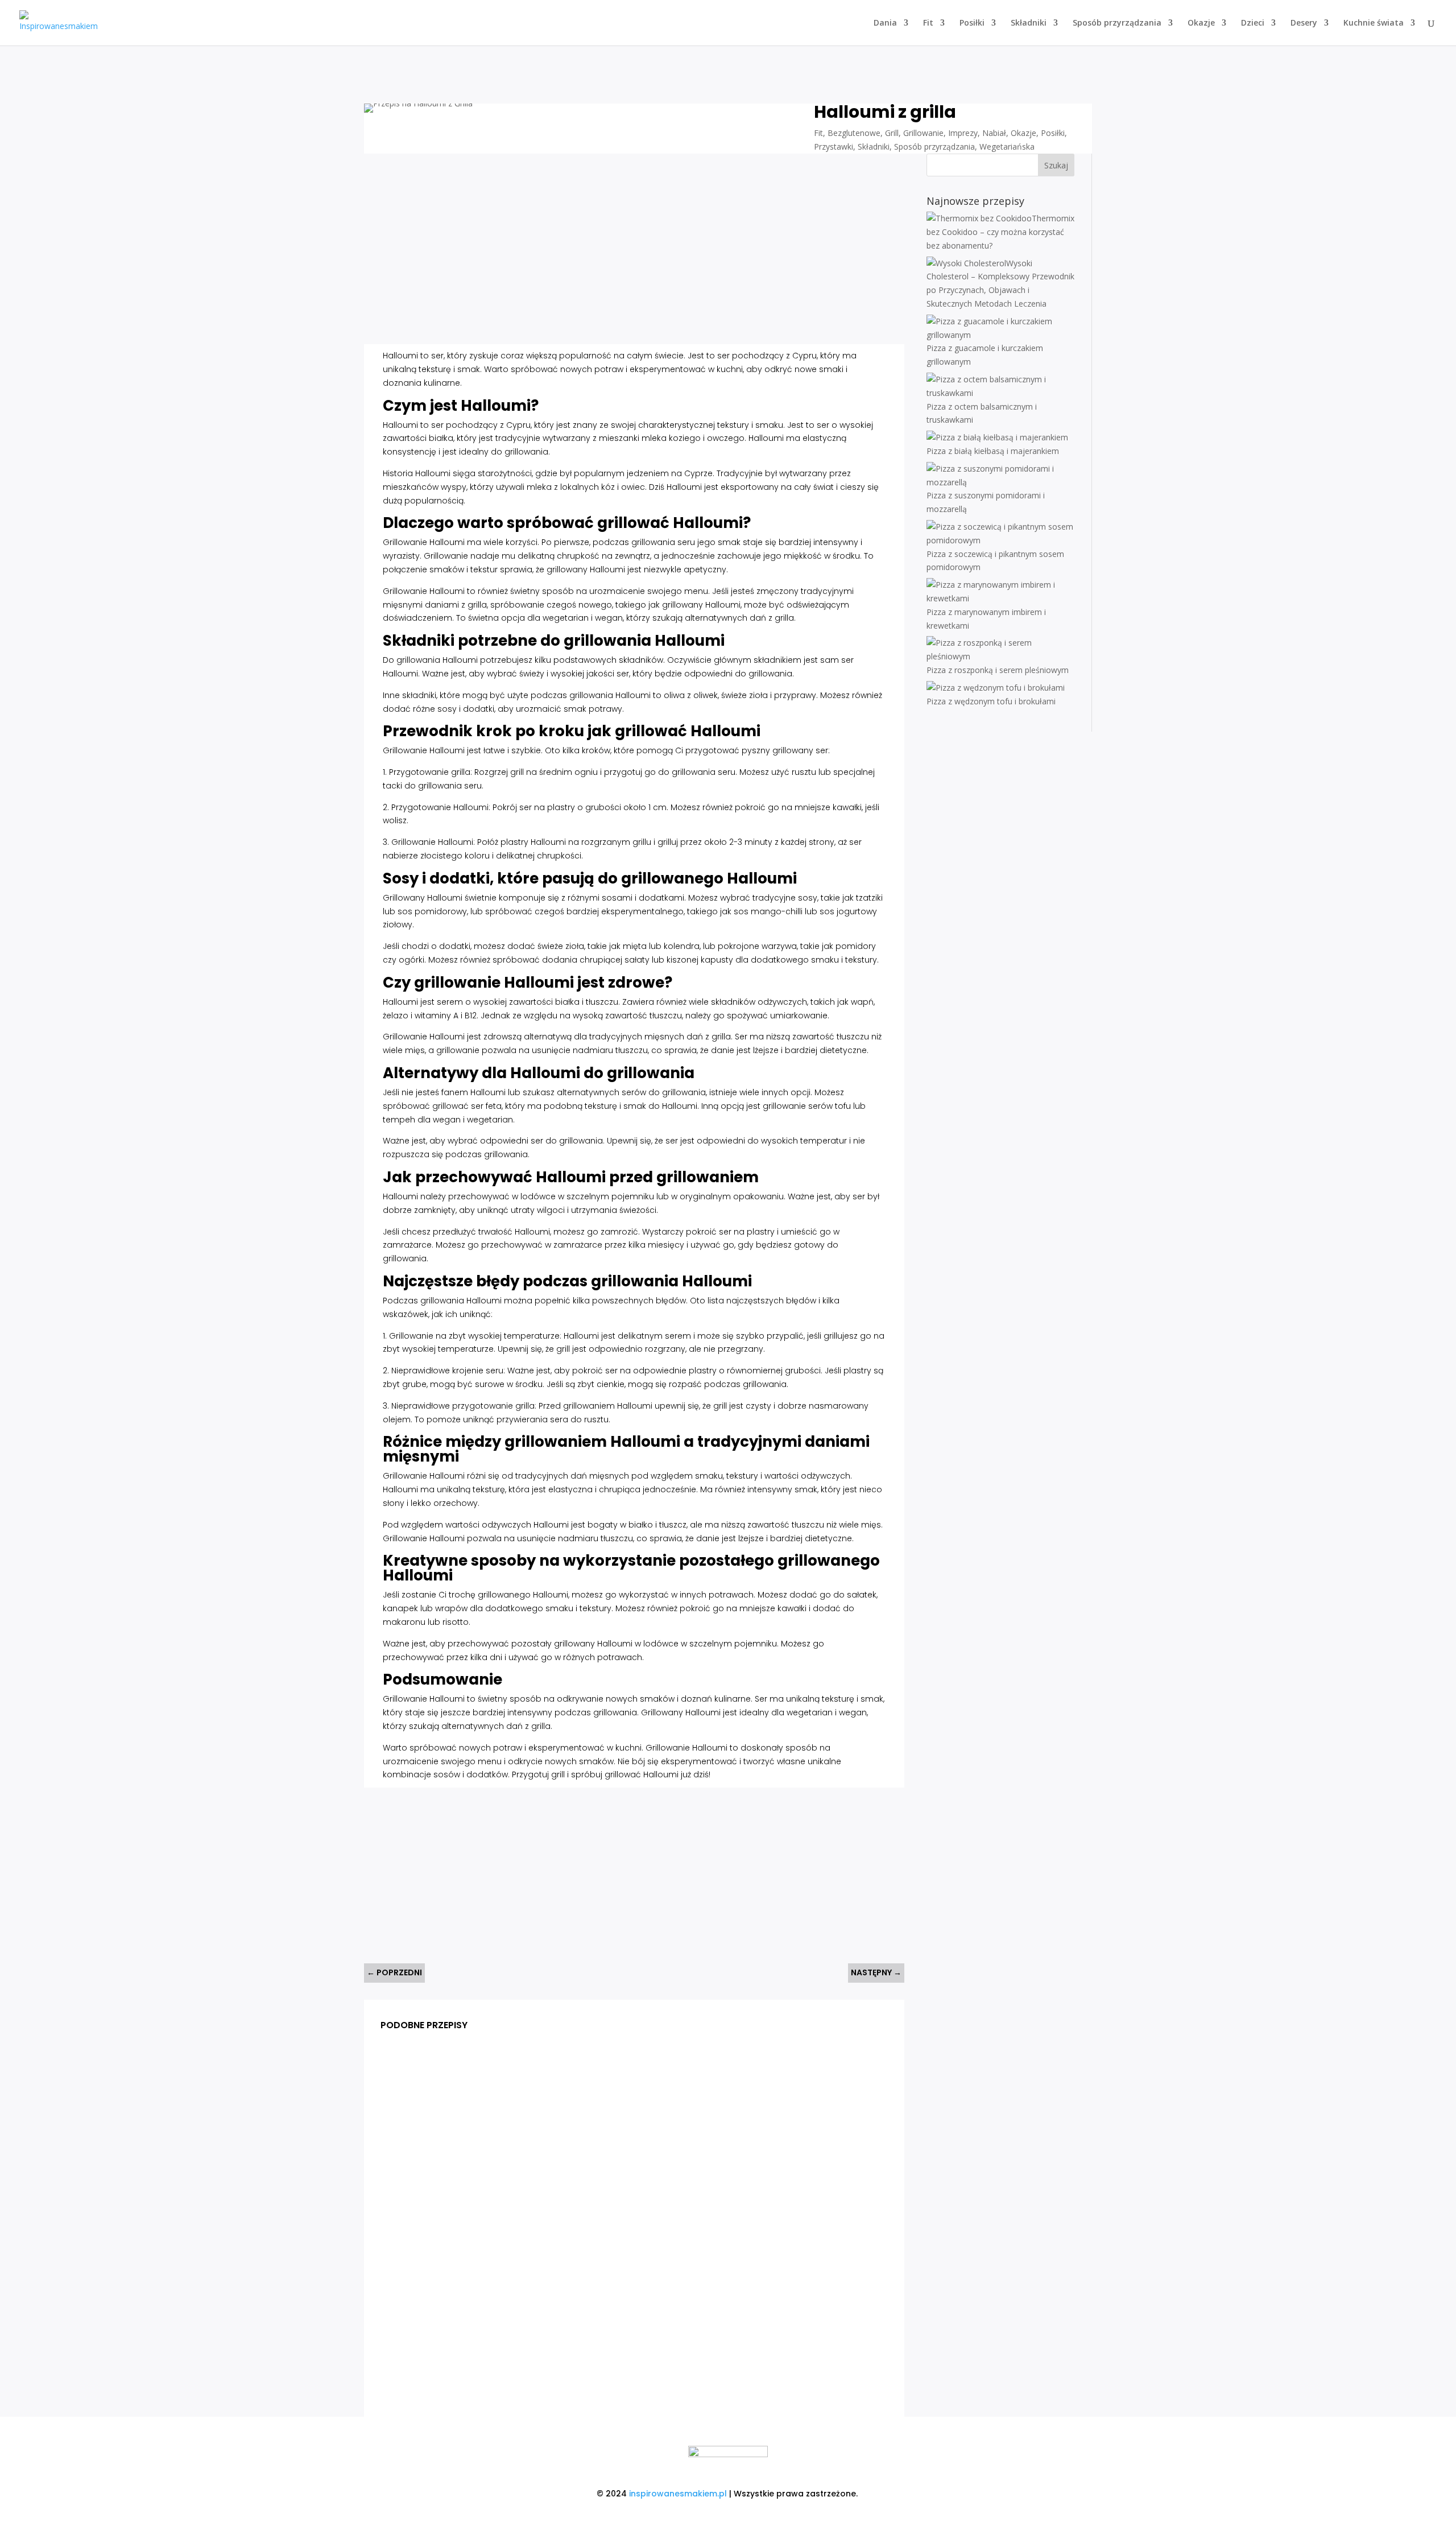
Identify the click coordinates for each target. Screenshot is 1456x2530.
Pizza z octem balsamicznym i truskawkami (480, 2176)
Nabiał (994, 133)
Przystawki (834, 146)
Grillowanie (923, 133)
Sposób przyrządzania (1117, 23)
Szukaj (1056, 165)
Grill (892, 133)
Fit (928, 23)
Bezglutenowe (854, 133)
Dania (885, 23)
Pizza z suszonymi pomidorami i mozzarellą (480, 2360)
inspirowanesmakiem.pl (678, 2494)
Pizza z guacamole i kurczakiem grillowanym (483, 2083)
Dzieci (1253, 23)
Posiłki (972, 23)
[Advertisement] (592, 253)
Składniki (1029, 23)
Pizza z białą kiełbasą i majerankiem (464, 2268)
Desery (1304, 23)
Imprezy (963, 133)
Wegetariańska (1007, 146)
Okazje (1201, 23)
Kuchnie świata (1374, 23)
